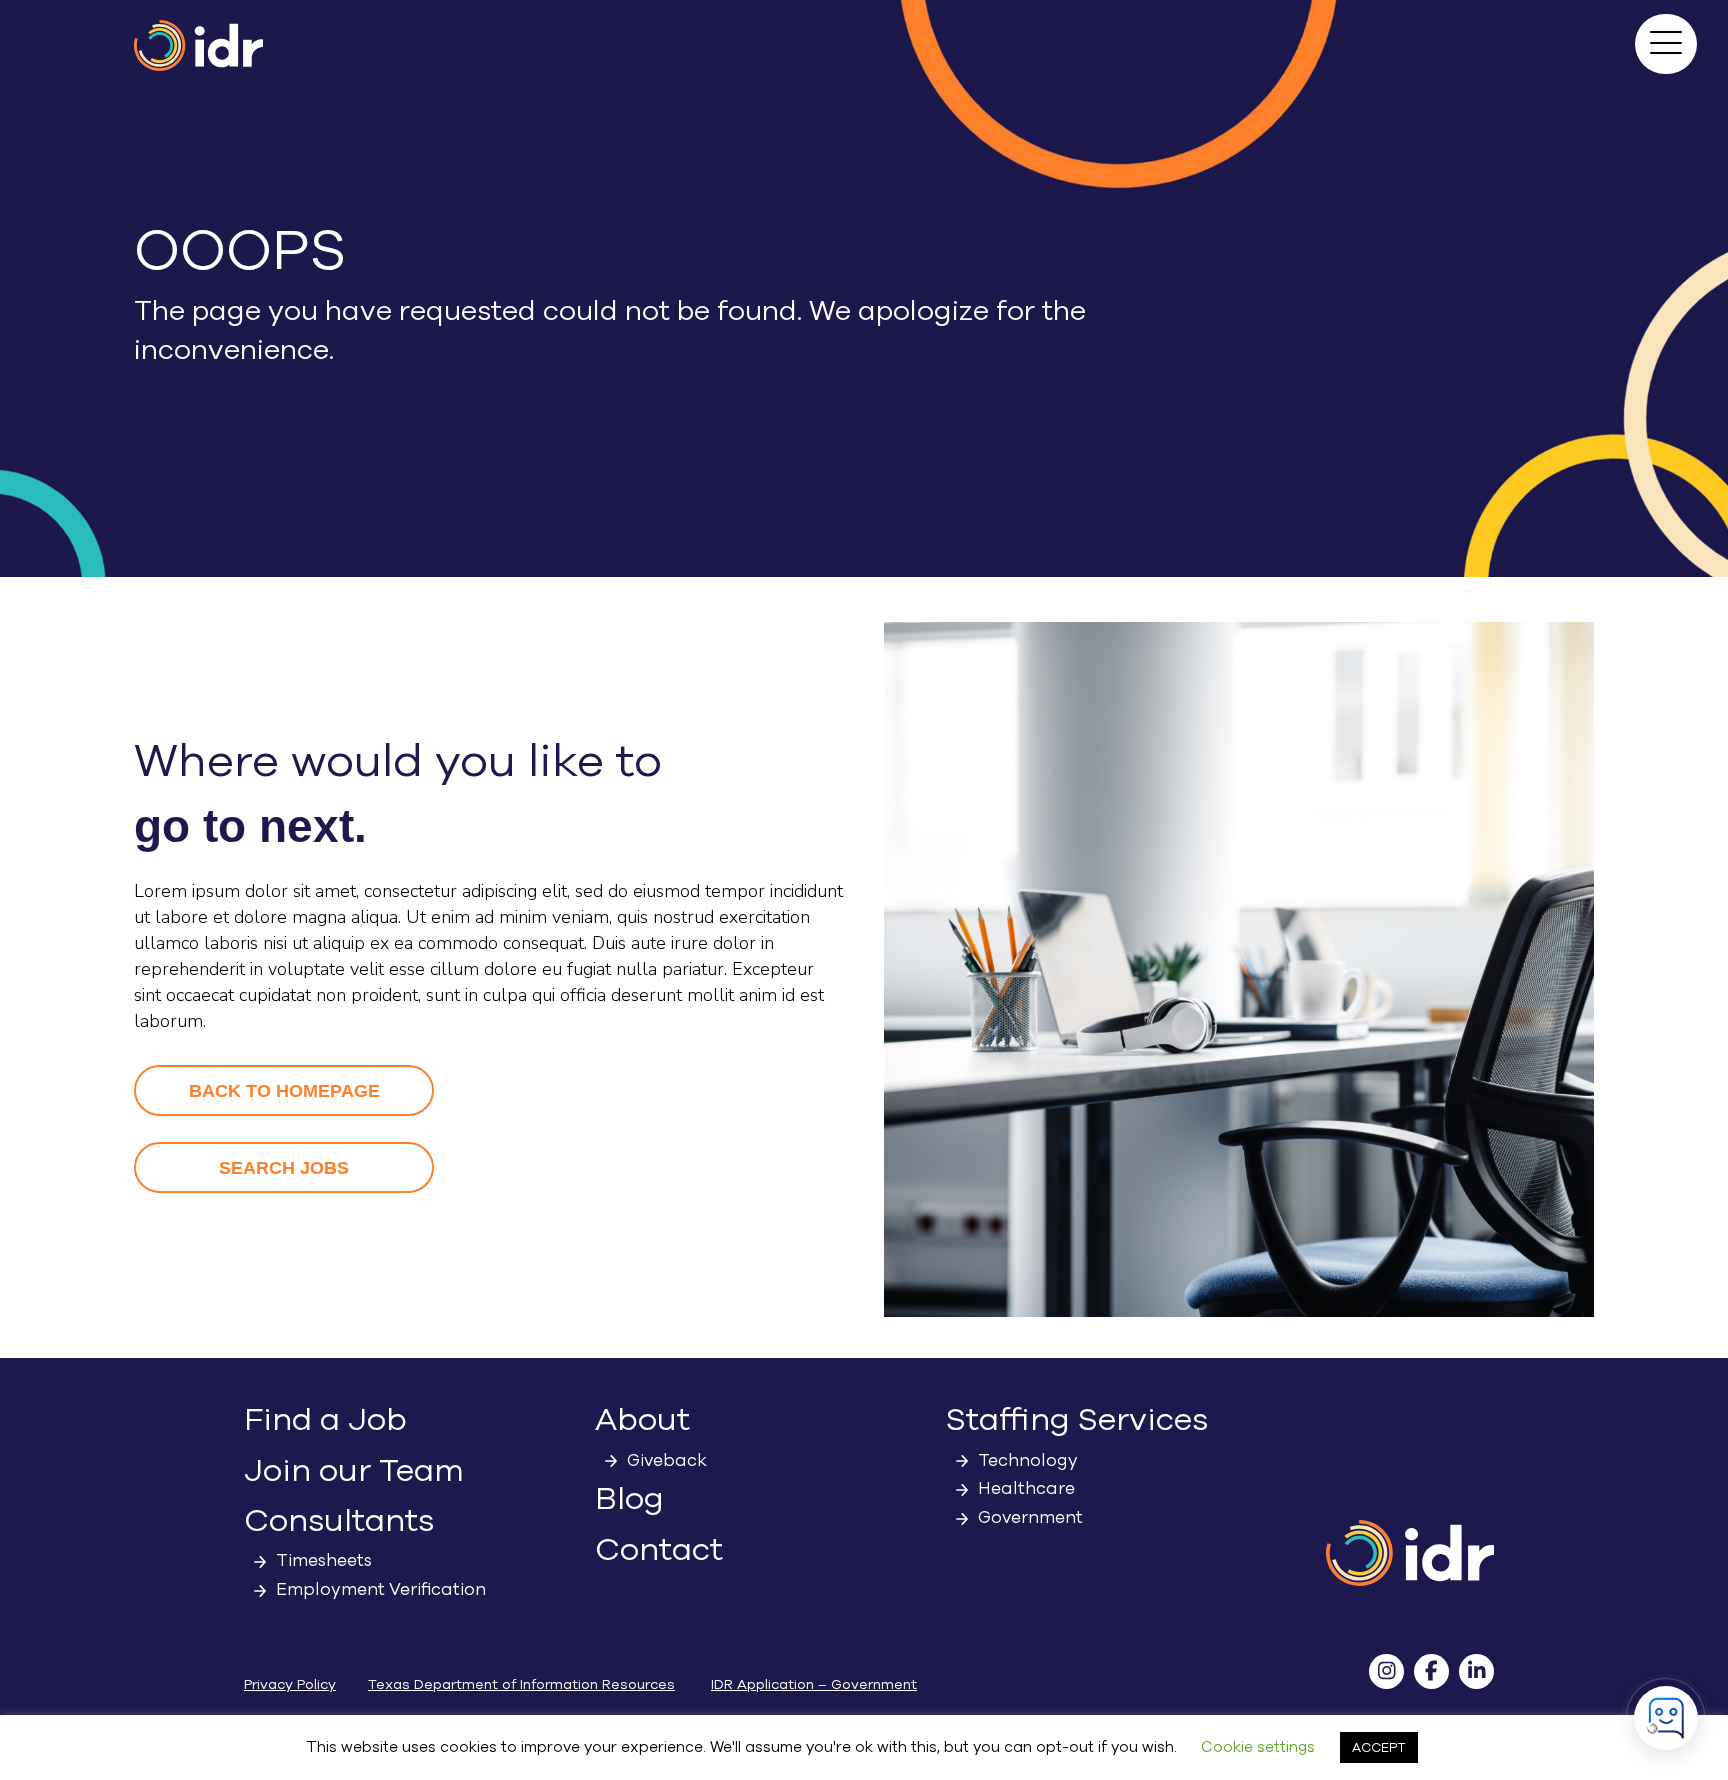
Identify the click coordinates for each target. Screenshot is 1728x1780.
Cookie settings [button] (1258, 1747)
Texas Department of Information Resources (521, 1684)
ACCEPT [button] (1379, 1747)
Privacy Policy (290, 1684)
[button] (1666, 44)
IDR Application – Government (814, 1684)
